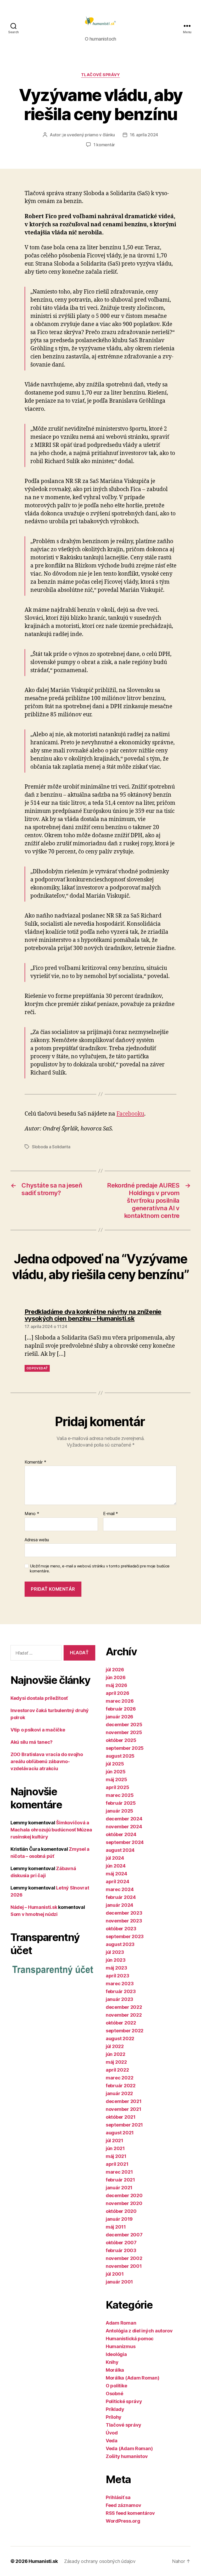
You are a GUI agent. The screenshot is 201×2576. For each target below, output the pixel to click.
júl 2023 (115, 1952)
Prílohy (114, 2417)
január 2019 (119, 2219)
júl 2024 (115, 1858)
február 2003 (121, 2250)
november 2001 (124, 2266)
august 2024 (120, 1850)
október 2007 (121, 2243)
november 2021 (124, 2109)
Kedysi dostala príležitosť (39, 1698)
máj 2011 (116, 2227)
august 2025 (120, 1756)
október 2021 (121, 2117)
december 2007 (124, 2235)
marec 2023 (120, 1984)
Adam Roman (121, 2323)
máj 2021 (116, 2156)
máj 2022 (116, 2062)
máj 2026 (116, 1685)
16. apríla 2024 (144, 135)
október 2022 (121, 2023)
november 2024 (124, 1827)
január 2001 (119, 2282)
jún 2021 (115, 2148)
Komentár (35, 1462)
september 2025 (125, 1748)
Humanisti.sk (43, 2561)
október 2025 (121, 1740)
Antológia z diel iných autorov (139, 2331)
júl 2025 (115, 1764)
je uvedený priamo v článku (89, 135)
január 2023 (119, 1999)
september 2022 (125, 2031)
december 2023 (124, 1913)
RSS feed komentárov (130, 2513)
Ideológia (116, 2354)
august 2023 (120, 1944)
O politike (116, 2386)
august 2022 (120, 2038)
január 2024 (119, 1905)
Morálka (115, 2370)
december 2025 (124, 1725)
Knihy (112, 2362)
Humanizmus (121, 2346)
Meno (32, 1514)
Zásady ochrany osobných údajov (100, 2561)
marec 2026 (120, 1701)
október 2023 (121, 1929)
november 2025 (124, 1732)
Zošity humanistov (127, 2456)
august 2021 (120, 2133)
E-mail (111, 1514)
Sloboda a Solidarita (51, 1147)
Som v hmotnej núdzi (34, 1914)
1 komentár (104, 145)
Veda (112, 2441)
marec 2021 (119, 2172)
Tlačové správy (101, 75)
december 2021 (124, 2101)
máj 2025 (116, 1779)
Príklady (115, 2409)
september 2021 (124, 2125)
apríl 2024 (117, 1882)
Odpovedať (37, 1368)
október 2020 (121, 2211)
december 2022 (124, 2007)
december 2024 (124, 1819)
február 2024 (121, 1897)
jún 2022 (116, 2054)
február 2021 (120, 2180)
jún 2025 (116, 1772)
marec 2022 (119, 2078)
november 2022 (124, 2015)
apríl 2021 (117, 2164)
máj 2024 (116, 1874)
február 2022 (121, 2086)
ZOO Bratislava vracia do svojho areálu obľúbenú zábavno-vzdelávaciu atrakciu (47, 1761)
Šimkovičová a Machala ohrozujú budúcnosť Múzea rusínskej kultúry (51, 1830)
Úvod (112, 2433)
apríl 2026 (117, 1693)
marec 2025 (120, 1795)
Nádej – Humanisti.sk (34, 1907)
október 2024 (121, 1834)
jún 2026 (116, 1677)
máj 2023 (116, 1968)
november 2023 (124, 1921)
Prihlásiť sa (118, 2497)
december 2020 (124, 2195)
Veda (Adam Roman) (129, 2448)
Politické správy (124, 2401)
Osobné (114, 2394)
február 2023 (121, 1991)
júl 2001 (115, 2274)
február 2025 (121, 1803)
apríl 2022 (117, 2070)
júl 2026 (115, 1670)
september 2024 (125, 1842)
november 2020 (124, 2203)
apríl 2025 (117, 1787)
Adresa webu (37, 1540)
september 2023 (125, 1936)
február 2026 (121, 1709)
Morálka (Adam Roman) (133, 2378)
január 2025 (119, 1811)
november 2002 (124, 2258)
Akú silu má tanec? (32, 1742)
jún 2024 (116, 1866)
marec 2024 (120, 1889)
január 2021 (119, 2188)
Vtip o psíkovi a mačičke (38, 1730)
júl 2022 (115, 2046)
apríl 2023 (117, 1976)
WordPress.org (123, 2521)
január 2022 (119, 2093)
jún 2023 (116, 1960)
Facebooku (130, 1114)
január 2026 (119, 1717)
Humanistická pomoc (130, 2339)
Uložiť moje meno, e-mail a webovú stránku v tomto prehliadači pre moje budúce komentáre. (100, 1569)
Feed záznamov (124, 2505)
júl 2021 (115, 2141)
